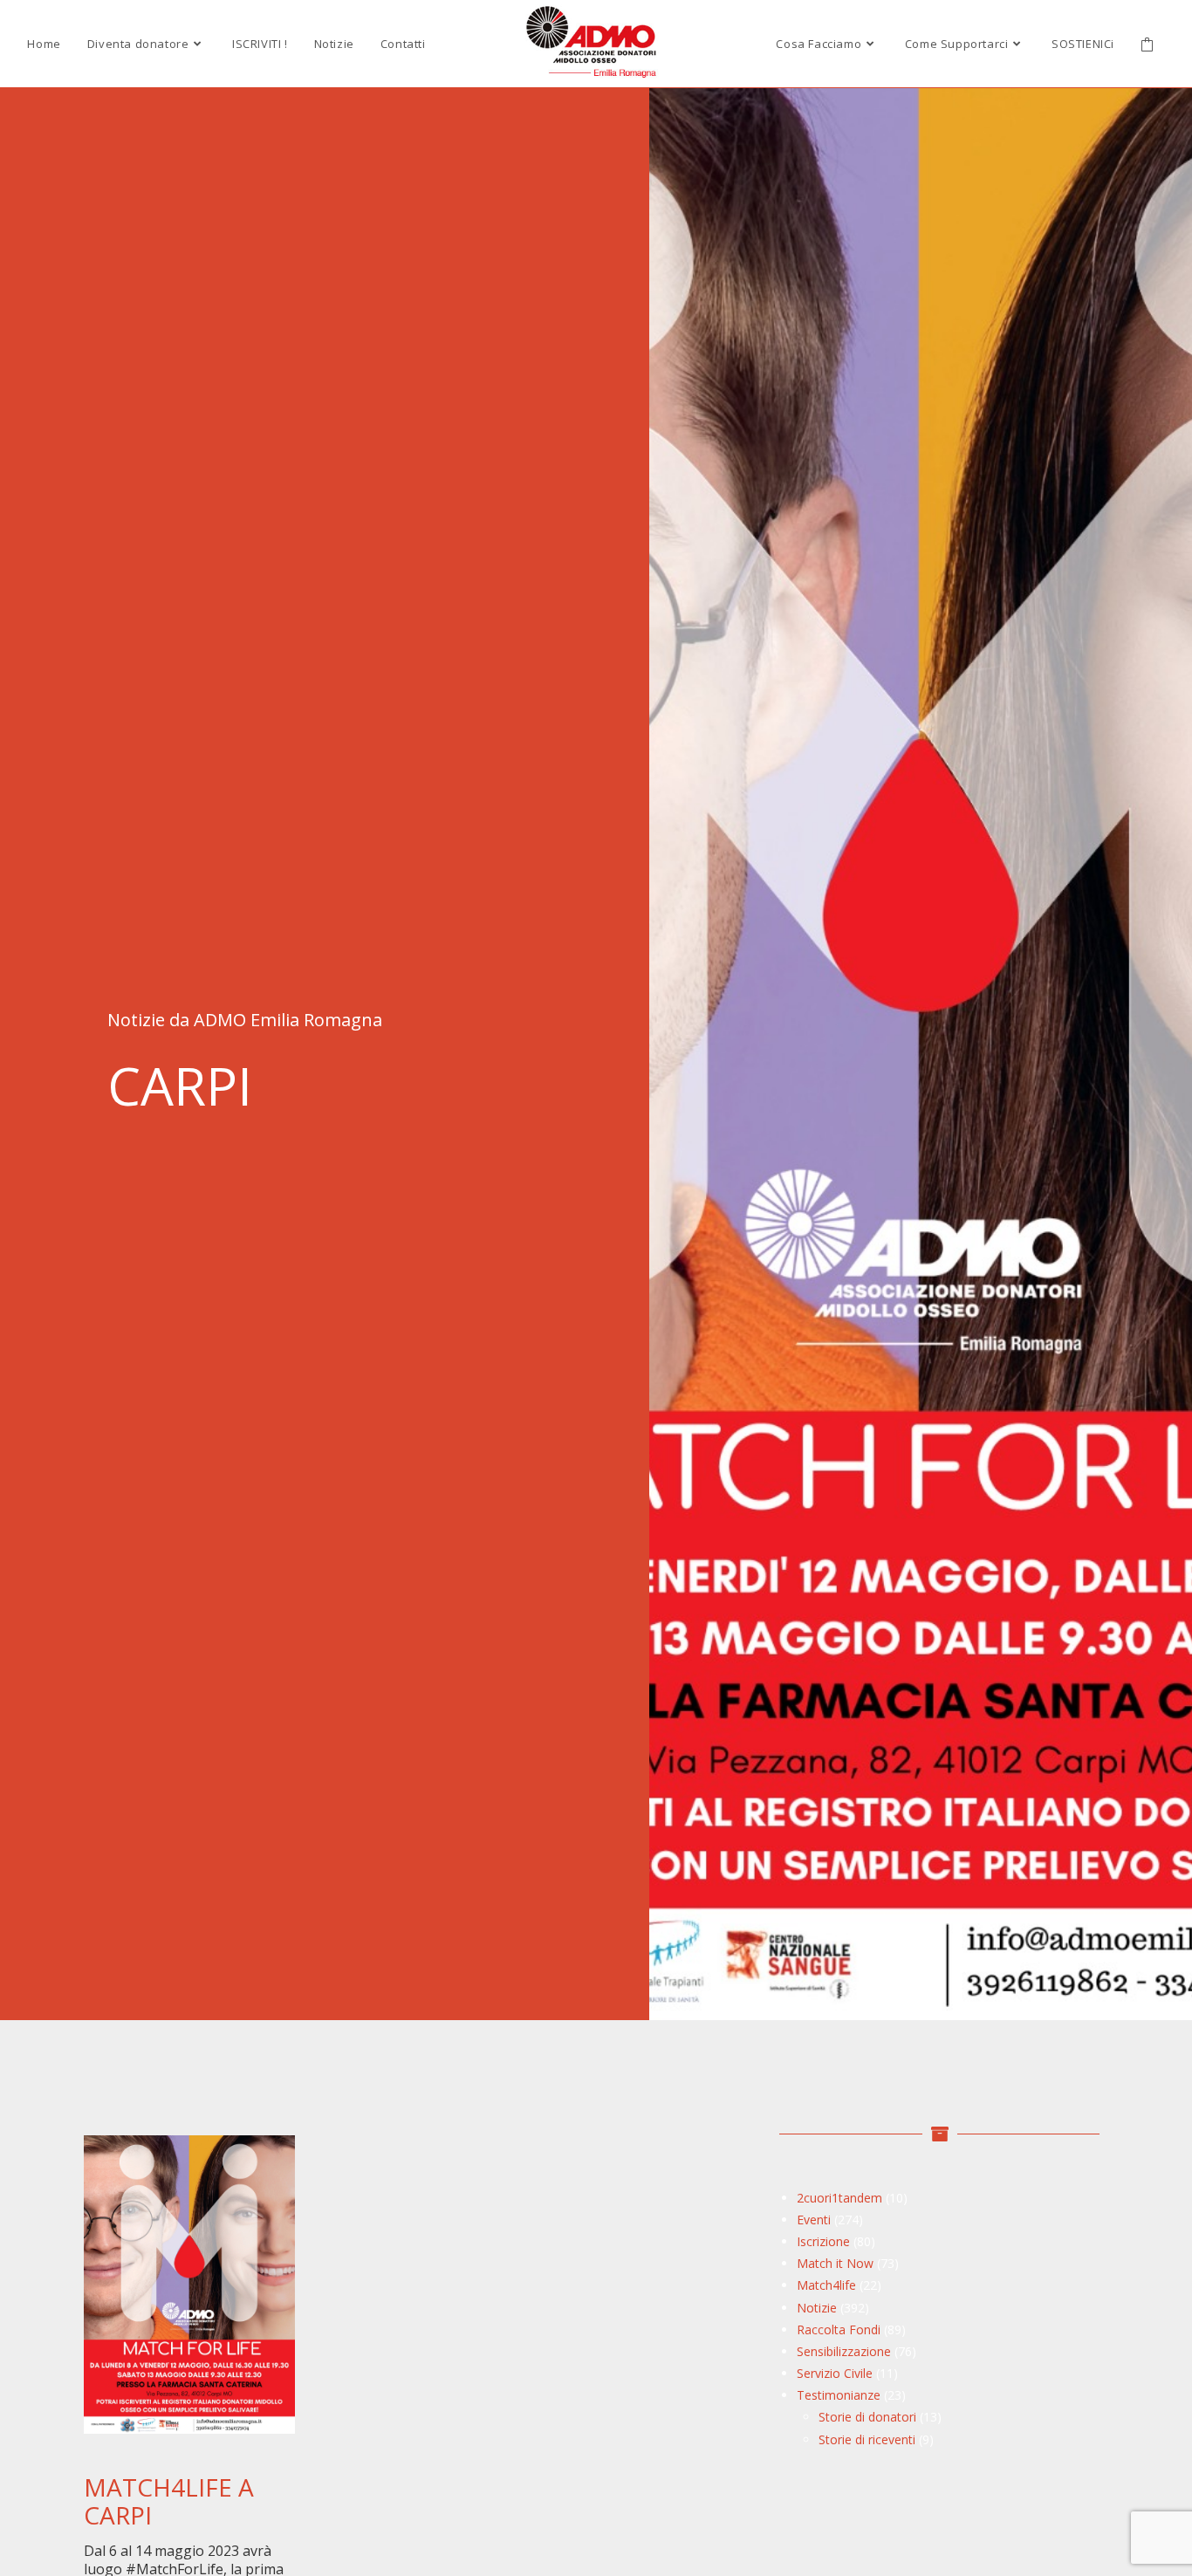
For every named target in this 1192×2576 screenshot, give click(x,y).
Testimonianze (839, 2395)
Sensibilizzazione (844, 2351)
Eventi (814, 2220)
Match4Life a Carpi (169, 2501)
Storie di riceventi (867, 2439)
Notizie (817, 2308)
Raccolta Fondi (839, 2329)
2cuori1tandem (839, 2198)
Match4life (826, 2285)
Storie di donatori (867, 2417)
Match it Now (835, 2263)
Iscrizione (823, 2241)
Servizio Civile (835, 2373)
